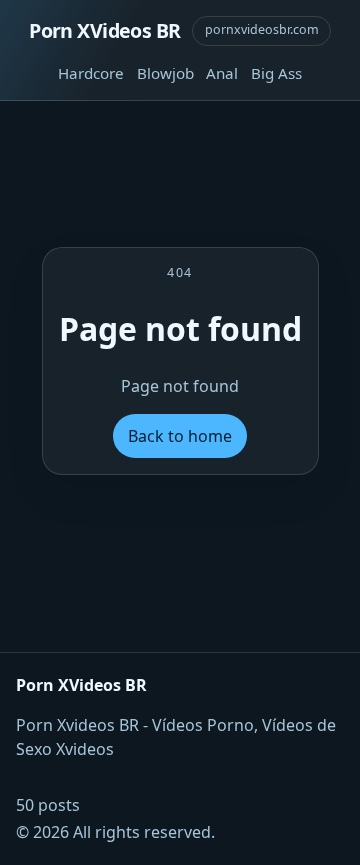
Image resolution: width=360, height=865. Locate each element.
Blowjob (165, 73)
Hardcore (91, 73)
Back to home (180, 436)
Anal (222, 73)
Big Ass (276, 73)
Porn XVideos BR (104, 30)
